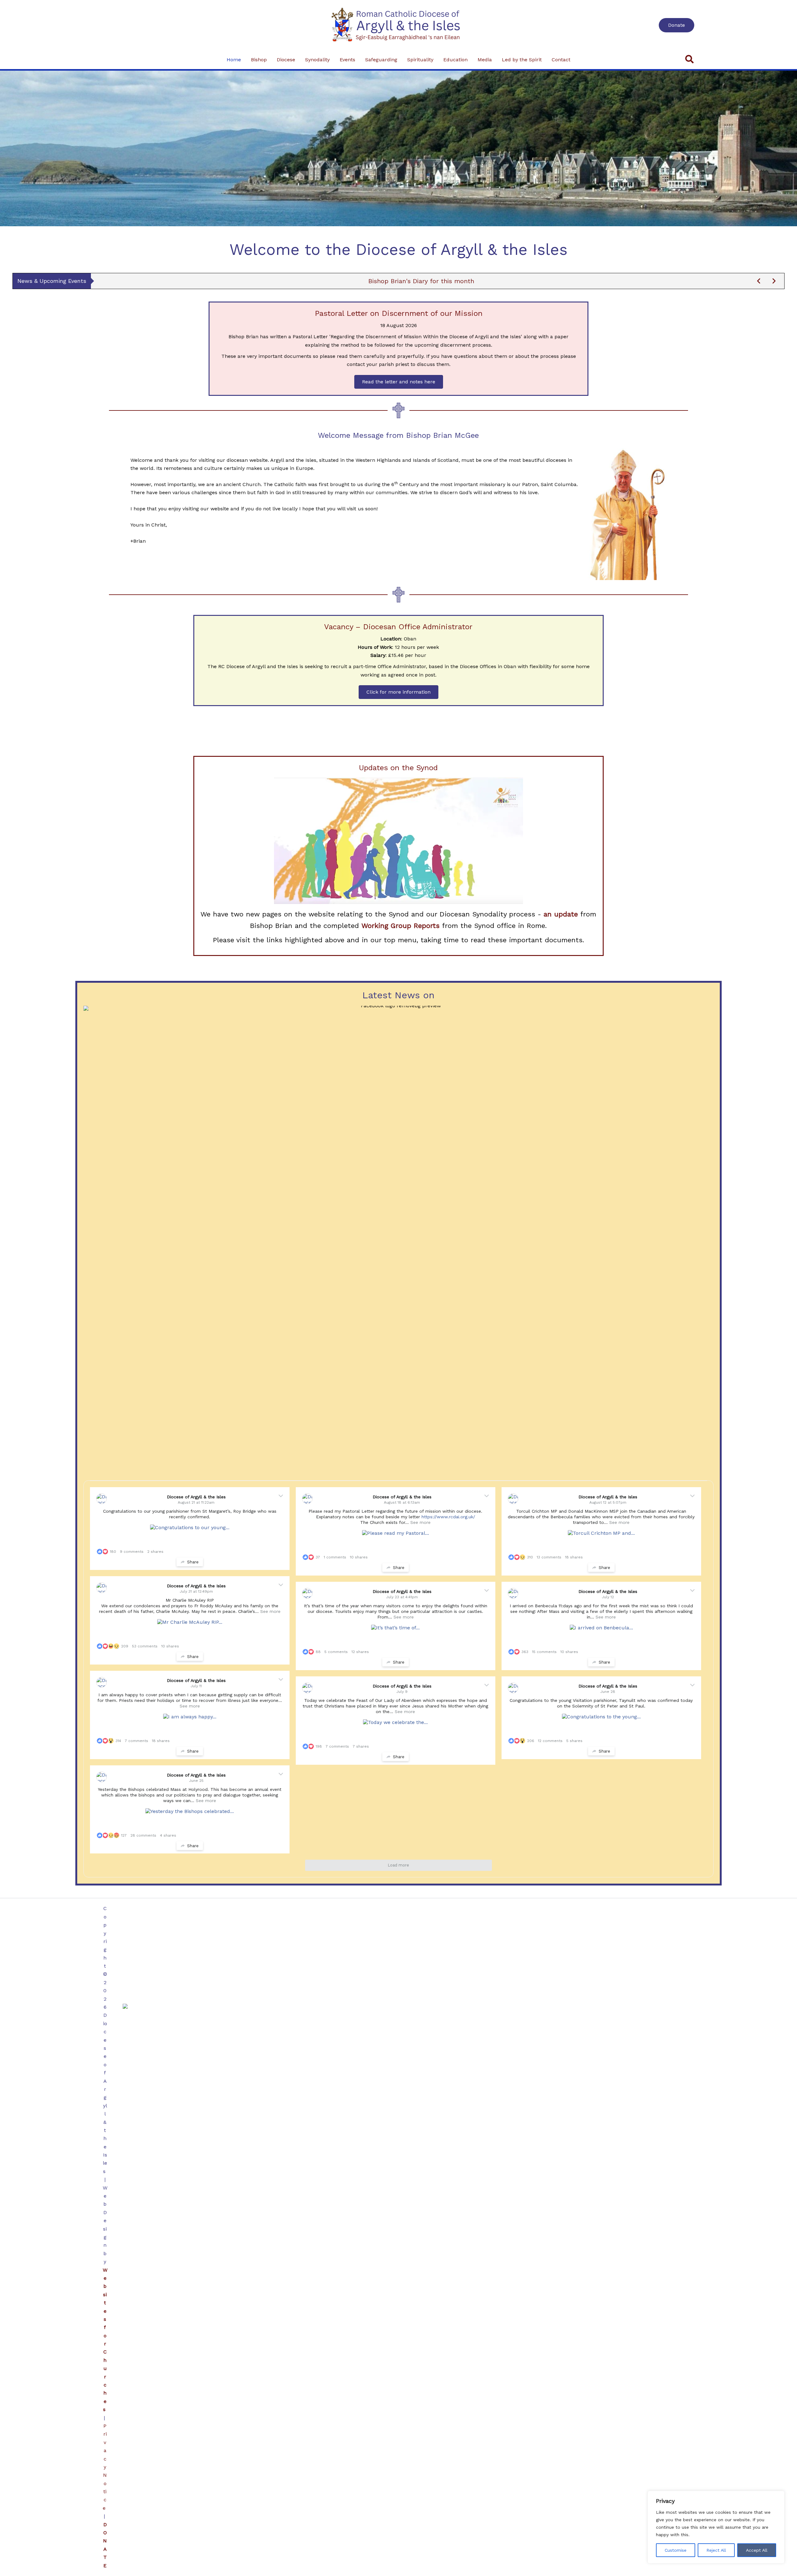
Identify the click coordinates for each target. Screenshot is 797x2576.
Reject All (716, 2550)
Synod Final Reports (421, 281)
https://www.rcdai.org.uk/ (448, 1517)
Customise (676, 2550)
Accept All (757, 2550)
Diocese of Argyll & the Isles (196, 1497)
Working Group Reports (401, 926)
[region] (716, 2527)
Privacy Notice (105, 2467)
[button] (677, 25)
